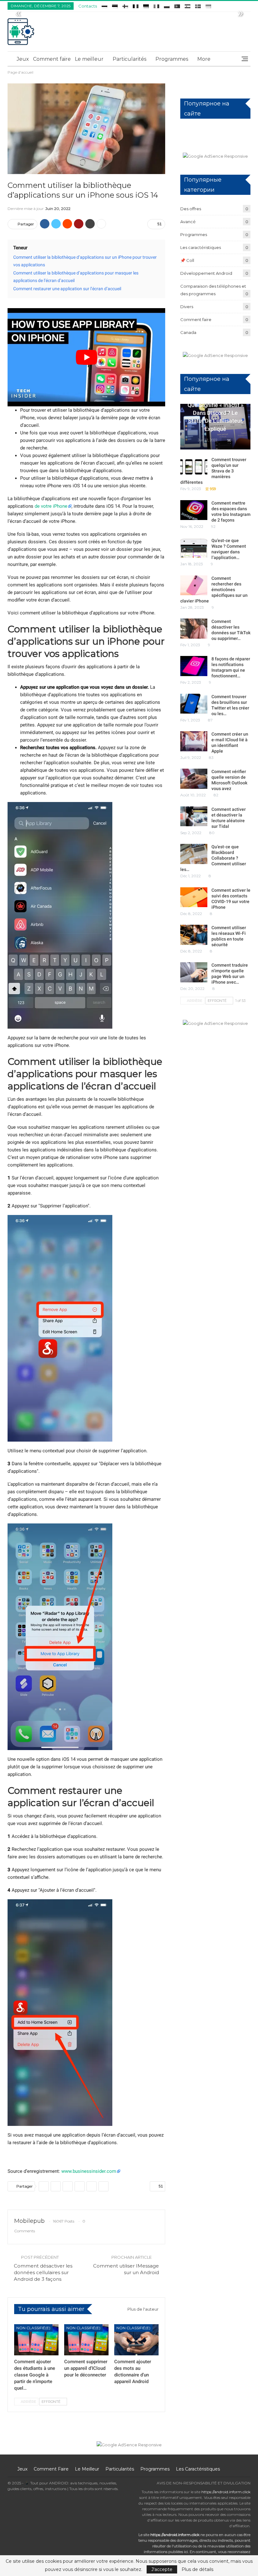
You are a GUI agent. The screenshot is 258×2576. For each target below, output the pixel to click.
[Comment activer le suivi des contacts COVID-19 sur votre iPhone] (194, 897)
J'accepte (162, 2569)
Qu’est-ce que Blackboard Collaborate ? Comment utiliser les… (213, 858)
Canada (188, 332)
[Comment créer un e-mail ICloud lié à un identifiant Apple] (194, 741)
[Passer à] (104, 5)
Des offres (191, 209)
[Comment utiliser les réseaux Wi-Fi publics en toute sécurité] (194, 935)
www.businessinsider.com (89, 2171)
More (204, 59)
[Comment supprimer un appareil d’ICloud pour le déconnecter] (86, 2340)
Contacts (88, 6)
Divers (187, 307)
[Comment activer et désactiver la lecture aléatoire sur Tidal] (194, 816)
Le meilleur (89, 59)
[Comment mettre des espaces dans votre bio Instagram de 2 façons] (194, 510)
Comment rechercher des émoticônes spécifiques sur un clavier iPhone (214, 590)
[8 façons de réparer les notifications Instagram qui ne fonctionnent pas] (194, 666)
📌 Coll (187, 260)
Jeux (23, 59)
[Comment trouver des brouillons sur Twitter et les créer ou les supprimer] (194, 704)
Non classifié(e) (33, 2328)
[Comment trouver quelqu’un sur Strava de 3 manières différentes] (194, 467)
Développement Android (206, 273)
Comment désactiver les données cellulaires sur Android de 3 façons (43, 2272)
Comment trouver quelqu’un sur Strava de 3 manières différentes (213, 471)
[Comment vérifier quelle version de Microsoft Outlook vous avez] (194, 779)
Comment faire (52, 59)
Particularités (129, 59)
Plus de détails (197, 2569)
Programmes (172, 59)
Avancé (188, 222)
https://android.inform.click (226, 2492)
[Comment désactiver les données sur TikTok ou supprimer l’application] (194, 629)
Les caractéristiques (201, 247)
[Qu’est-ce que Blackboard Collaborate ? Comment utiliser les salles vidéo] (194, 854)
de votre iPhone (51, 506)
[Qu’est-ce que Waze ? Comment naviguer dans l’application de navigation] (194, 548)
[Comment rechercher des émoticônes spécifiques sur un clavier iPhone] (194, 585)
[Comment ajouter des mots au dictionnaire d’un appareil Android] (136, 2340)
